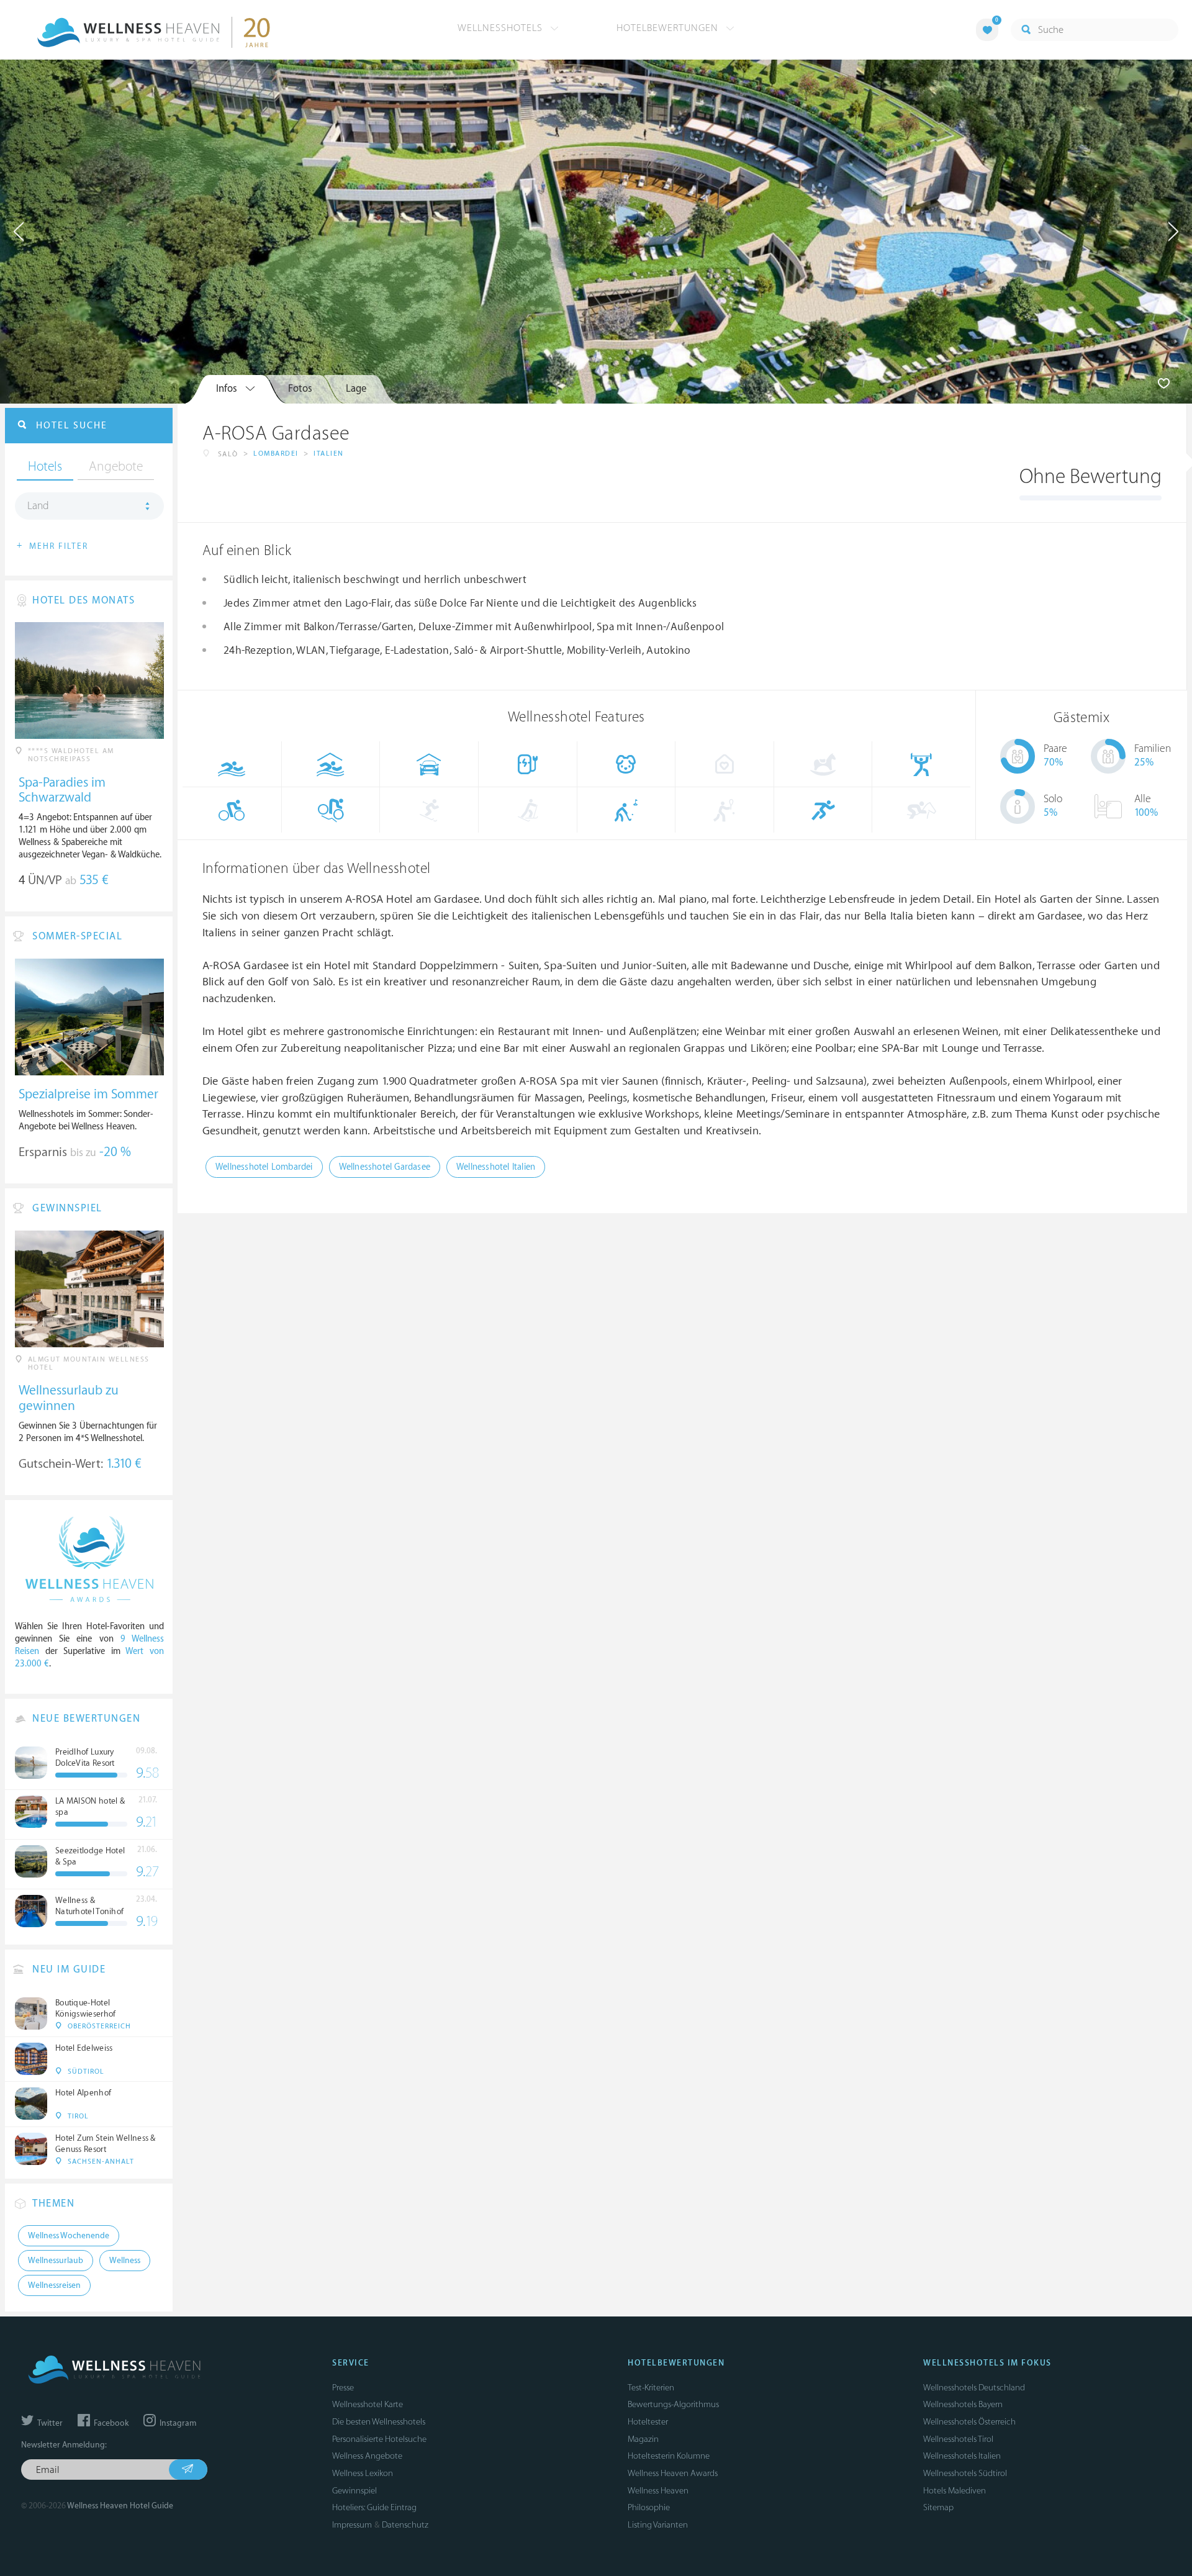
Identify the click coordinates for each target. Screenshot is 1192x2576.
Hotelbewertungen (669, 28)
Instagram (177, 2423)
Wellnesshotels (502, 28)
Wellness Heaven (658, 2491)
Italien (329, 454)
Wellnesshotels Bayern (963, 2404)
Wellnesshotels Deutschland (974, 2388)
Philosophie (649, 2507)
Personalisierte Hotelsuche (379, 2439)
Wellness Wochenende (69, 2236)
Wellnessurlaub (56, 2261)
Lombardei (276, 454)
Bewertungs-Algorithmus (673, 2404)
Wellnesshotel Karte (368, 2404)
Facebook (110, 2423)
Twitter (49, 2423)
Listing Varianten (658, 2525)
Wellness (125, 2261)
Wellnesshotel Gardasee (385, 1167)
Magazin (643, 2439)
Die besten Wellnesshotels (379, 2422)
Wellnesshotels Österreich (969, 2422)
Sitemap (938, 2507)
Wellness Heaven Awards (673, 2473)
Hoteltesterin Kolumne (669, 2456)
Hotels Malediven (955, 2491)
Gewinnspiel (354, 2491)
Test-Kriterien (651, 2388)
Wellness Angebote (367, 2456)
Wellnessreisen (54, 2285)
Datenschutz (405, 2525)
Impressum (352, 2525)
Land (38, 506)
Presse (343, 2388)
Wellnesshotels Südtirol (965, 2473)
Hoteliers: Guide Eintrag (374, 2507)
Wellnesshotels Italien (962, 2456)
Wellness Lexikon (363, 2473)
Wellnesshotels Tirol (958, 2439)
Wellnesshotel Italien (496, 1167)
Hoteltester (648, 2422)
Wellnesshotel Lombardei (264, 1167)
